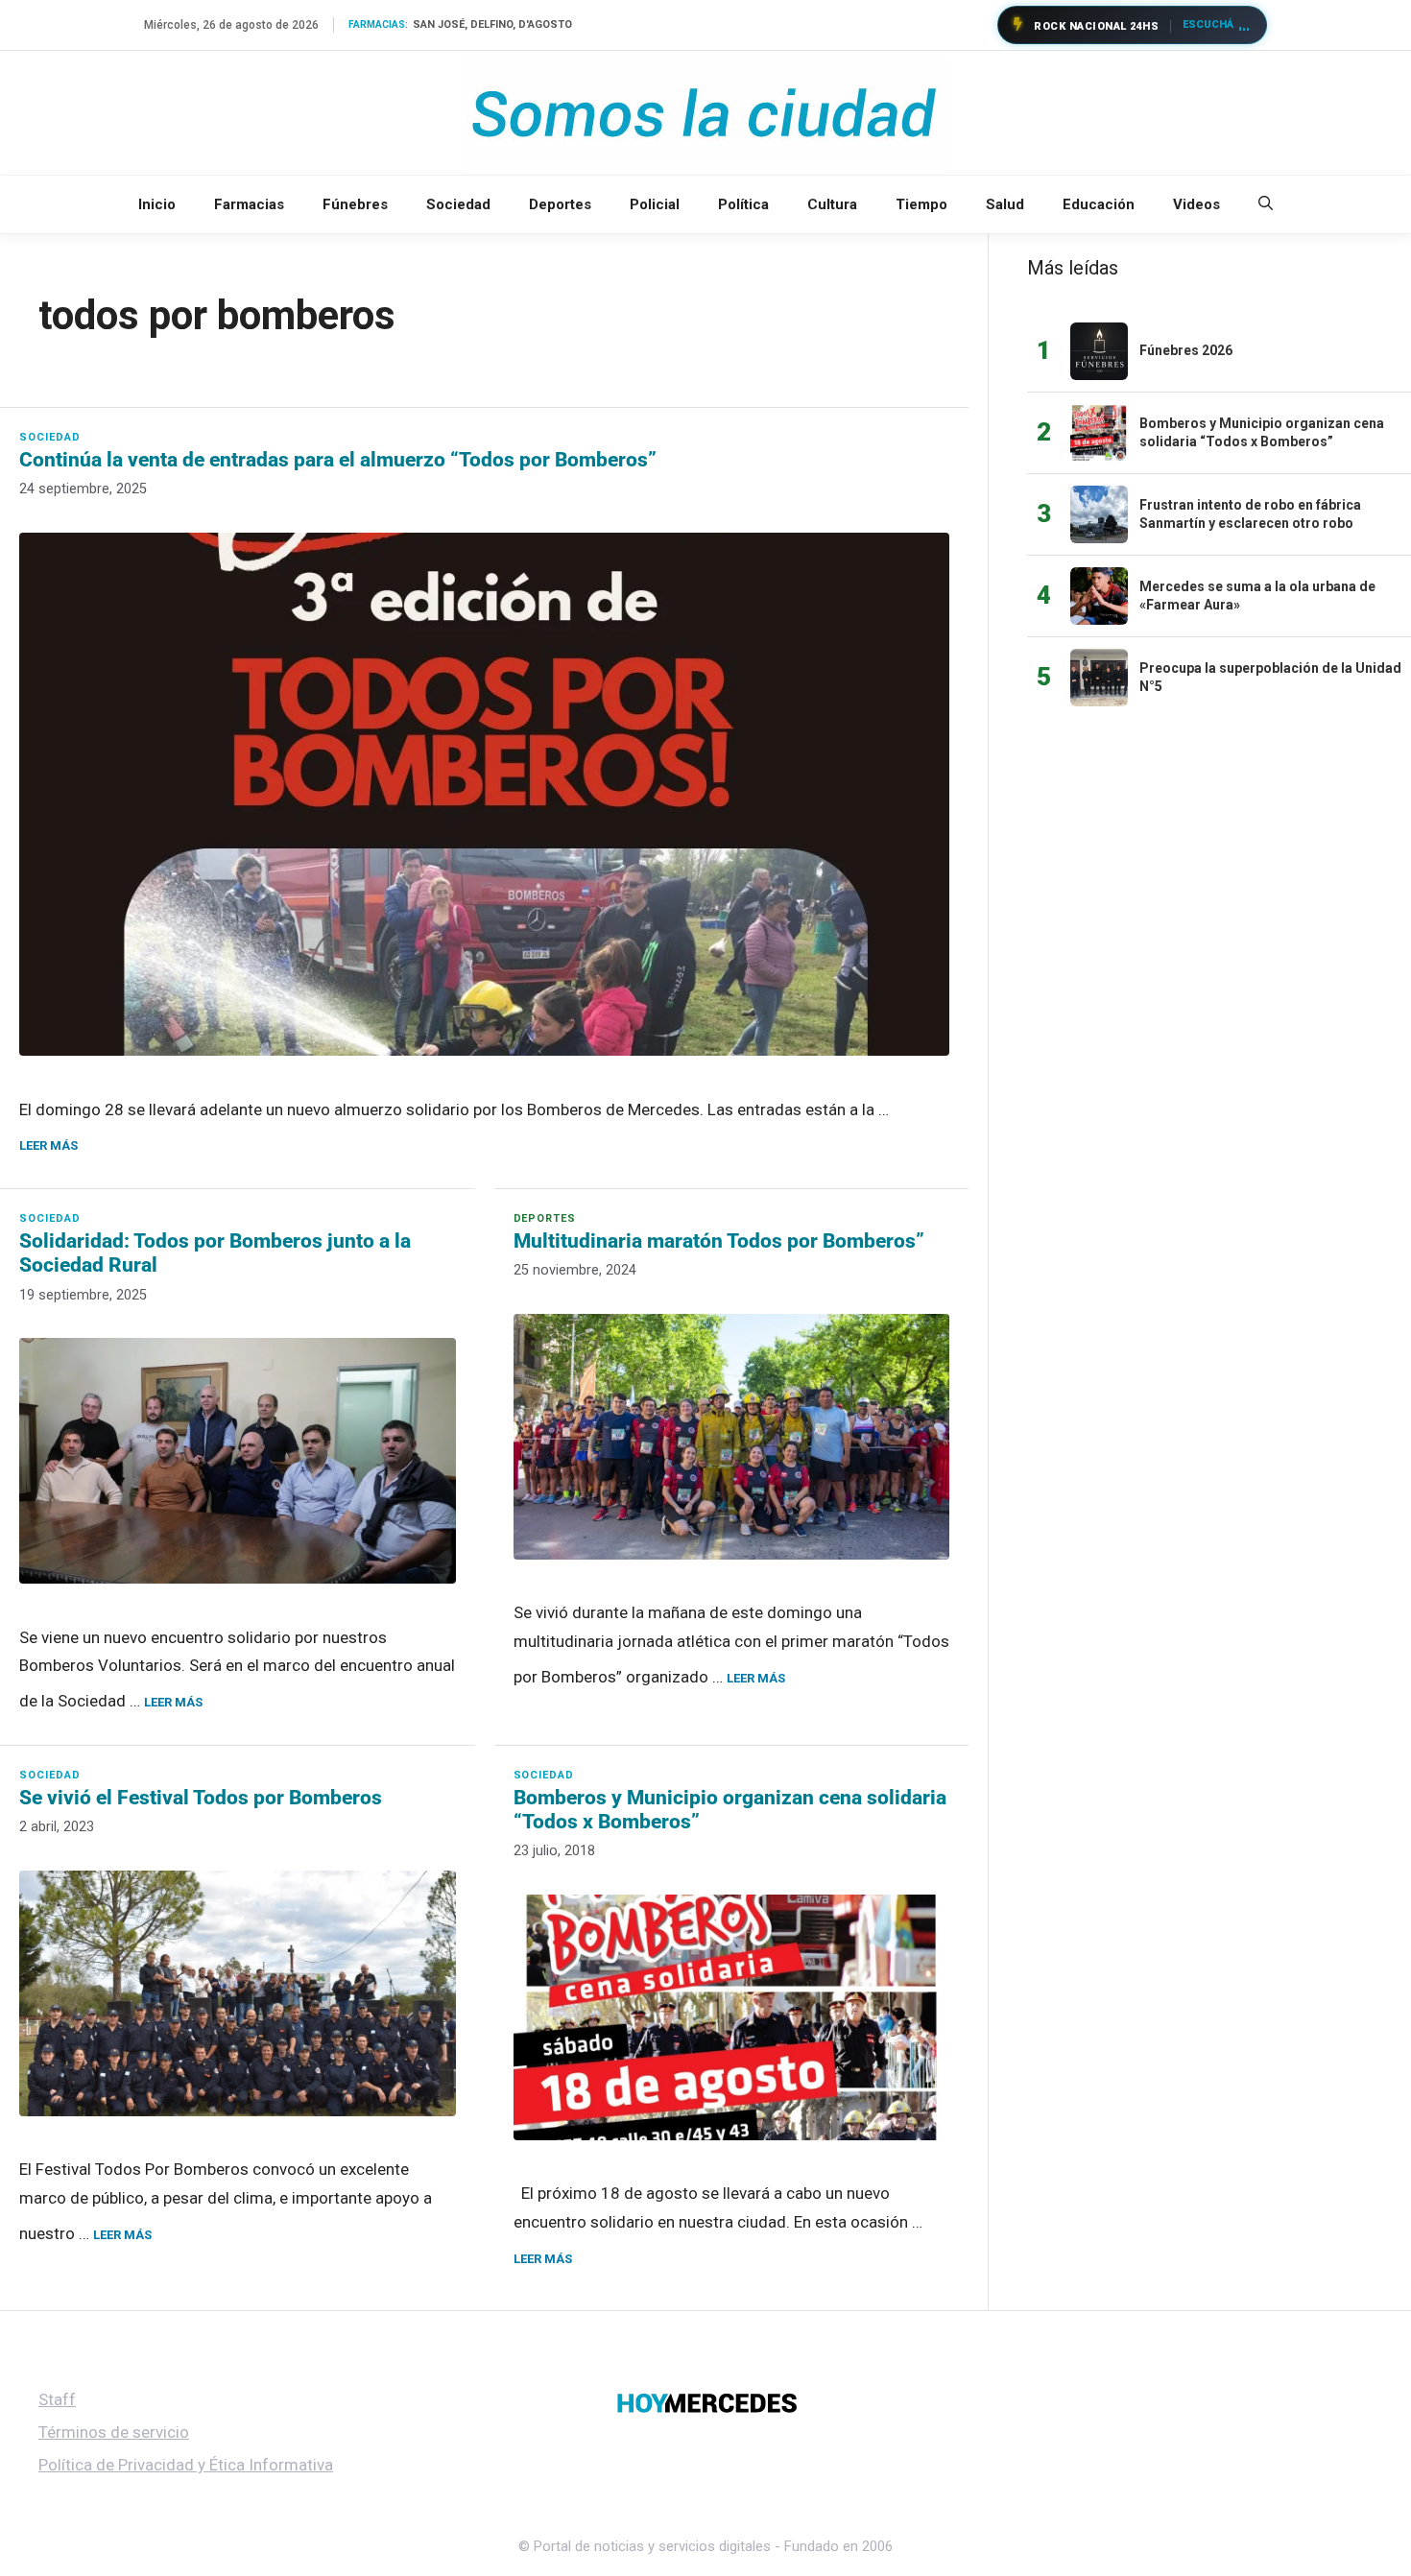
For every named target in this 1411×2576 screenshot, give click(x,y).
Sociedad (458, 204)
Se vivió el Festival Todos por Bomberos (201, 1798)
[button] (1266, 204)
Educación (1099, 204)
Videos (1196, 204)
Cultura (832, 204)
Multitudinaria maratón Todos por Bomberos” (719, 1241)
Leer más (48, 1145)
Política (743, 204)
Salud (1005, 204)
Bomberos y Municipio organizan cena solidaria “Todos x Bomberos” (730, 1810)
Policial (655, 204)
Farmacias (249, 204)
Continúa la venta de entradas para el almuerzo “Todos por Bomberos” (338, 460)
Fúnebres (355, 204)
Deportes (560, 204)
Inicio (157, 204)
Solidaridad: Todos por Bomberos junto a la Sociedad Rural (215, 1253)
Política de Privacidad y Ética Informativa (186, 2465)
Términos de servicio (114, 2432)
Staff (57, 2399)
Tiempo (921, 204)
